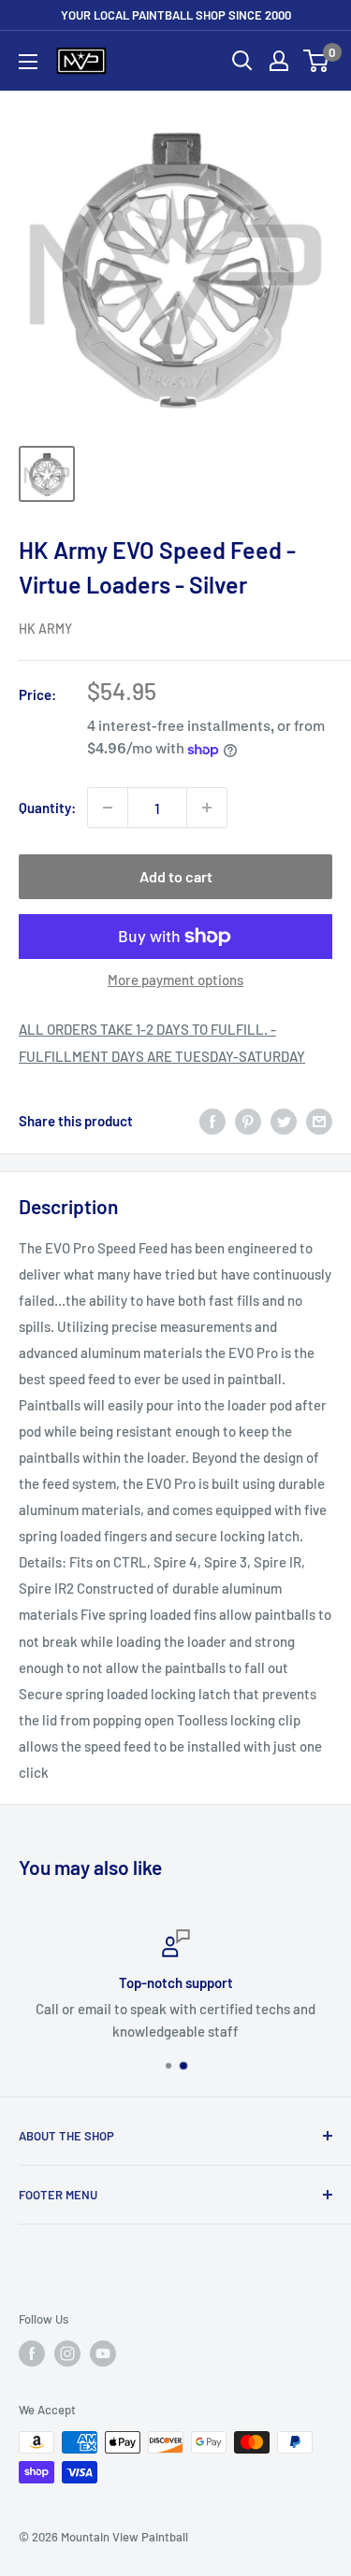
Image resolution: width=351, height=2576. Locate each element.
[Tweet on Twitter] (284, 1121)
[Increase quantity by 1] (207, 808)
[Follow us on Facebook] (32, 2354)
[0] (317, 61)
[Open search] (242, 61)
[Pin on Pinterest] (248, 1121)
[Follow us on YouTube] (103, 2354)
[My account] (279, 61)
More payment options (175, 980)
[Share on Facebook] (212, 1121)
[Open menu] (28, 62)
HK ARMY (45, 629)
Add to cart (176, 876)
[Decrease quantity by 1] (108, 808)
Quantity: (47, 808)
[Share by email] (319, 1121)
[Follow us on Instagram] (67, 2354)
